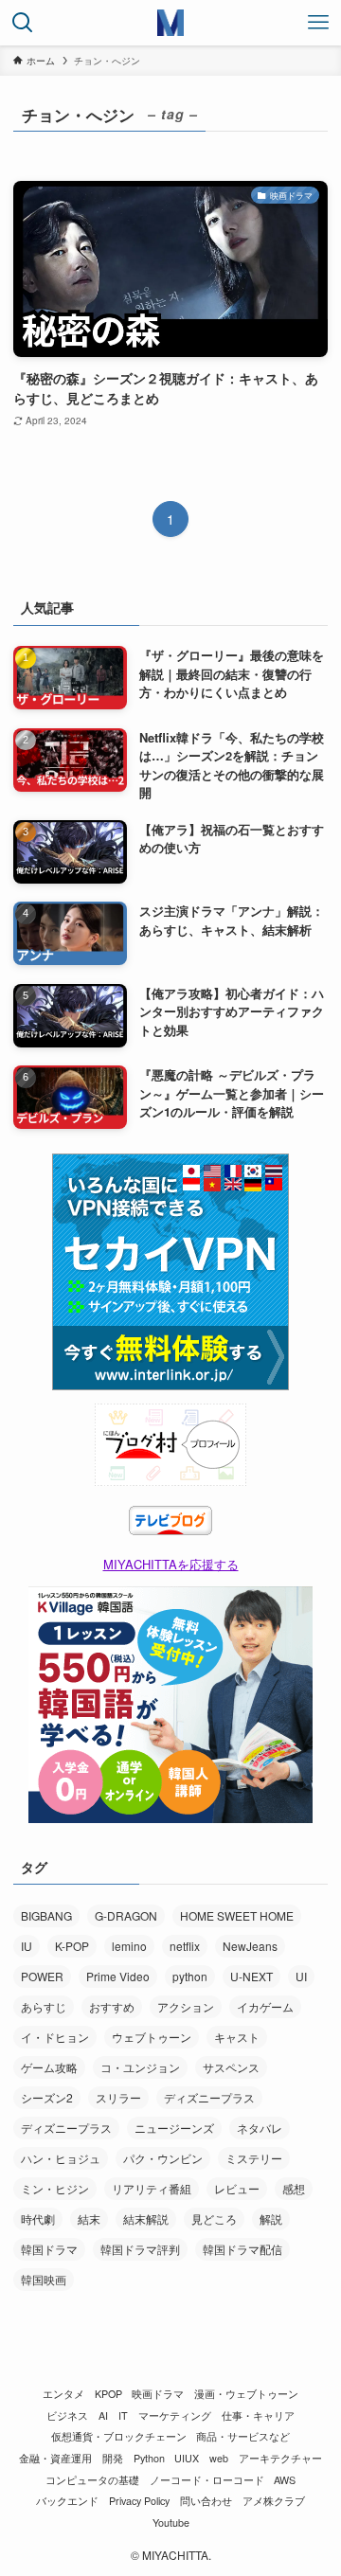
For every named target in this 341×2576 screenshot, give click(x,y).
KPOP (108, 2394)
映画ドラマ (158, 2394)
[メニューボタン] (318, 23)
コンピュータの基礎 (92, 2480)
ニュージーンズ (174, 2128)
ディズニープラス (209, 2097)
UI (301, 1976)
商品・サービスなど (243, 2436)
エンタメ (63, 2394)
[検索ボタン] (23, 23)
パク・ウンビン (163, 2158)
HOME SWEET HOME (237, 1915)
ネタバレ (260, 2128)
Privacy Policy (139, 2501)
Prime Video (118, 1976)
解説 (271, 2218)
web (219, 2458)
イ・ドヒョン (55, 2037)
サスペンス (231, 2067)
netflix (185, 1946)
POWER (42, 1976)
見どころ (214, 2218)
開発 (113, 2458)
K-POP (72, 1946)
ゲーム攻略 (49, 2067)
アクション (186, 2006)
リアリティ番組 (152, 2188)
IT (123, 2415)
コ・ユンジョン (140, 2067)
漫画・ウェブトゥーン (246, 2394)
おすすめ (112, 2006)
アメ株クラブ (274, 2501)
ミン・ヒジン (55, 2188)
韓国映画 (44, 2279)
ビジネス (67, 2415)
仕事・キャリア (258, 2415)
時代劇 (38, 2218)
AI (103, 2415)
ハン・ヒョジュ (61, 2158)
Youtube (171, 2522)
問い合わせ (206, 2501)
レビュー (237, 2188)
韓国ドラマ (49, 2249)
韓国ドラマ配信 (242, 2249)
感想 (294, 2188)
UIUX (187, 2458)
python (190, 1976)
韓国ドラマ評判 (140, 2249)
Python (149, 2458)
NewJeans (250, 1946)
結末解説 (146, 2218)
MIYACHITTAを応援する (171, 1564)
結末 (89, 2218)
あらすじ (44, 2006)
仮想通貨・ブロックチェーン (119, 2436)
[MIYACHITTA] (170, 23)
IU (27, 1946)
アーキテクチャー (280, 2458)
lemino (129, 1946)
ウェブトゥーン (152, 2037)
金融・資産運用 (55, 2458)
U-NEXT (251, 1976)
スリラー (118, 2097)
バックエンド (67, 2501)
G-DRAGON (126, 1915)
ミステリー (254, 2158)
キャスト (237, 2037)
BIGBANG (46, 1915)
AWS (285, 2480)
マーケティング (175, 2415)
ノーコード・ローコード (207, 2480)
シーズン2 (47, 2097)
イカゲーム (265, 2006)
